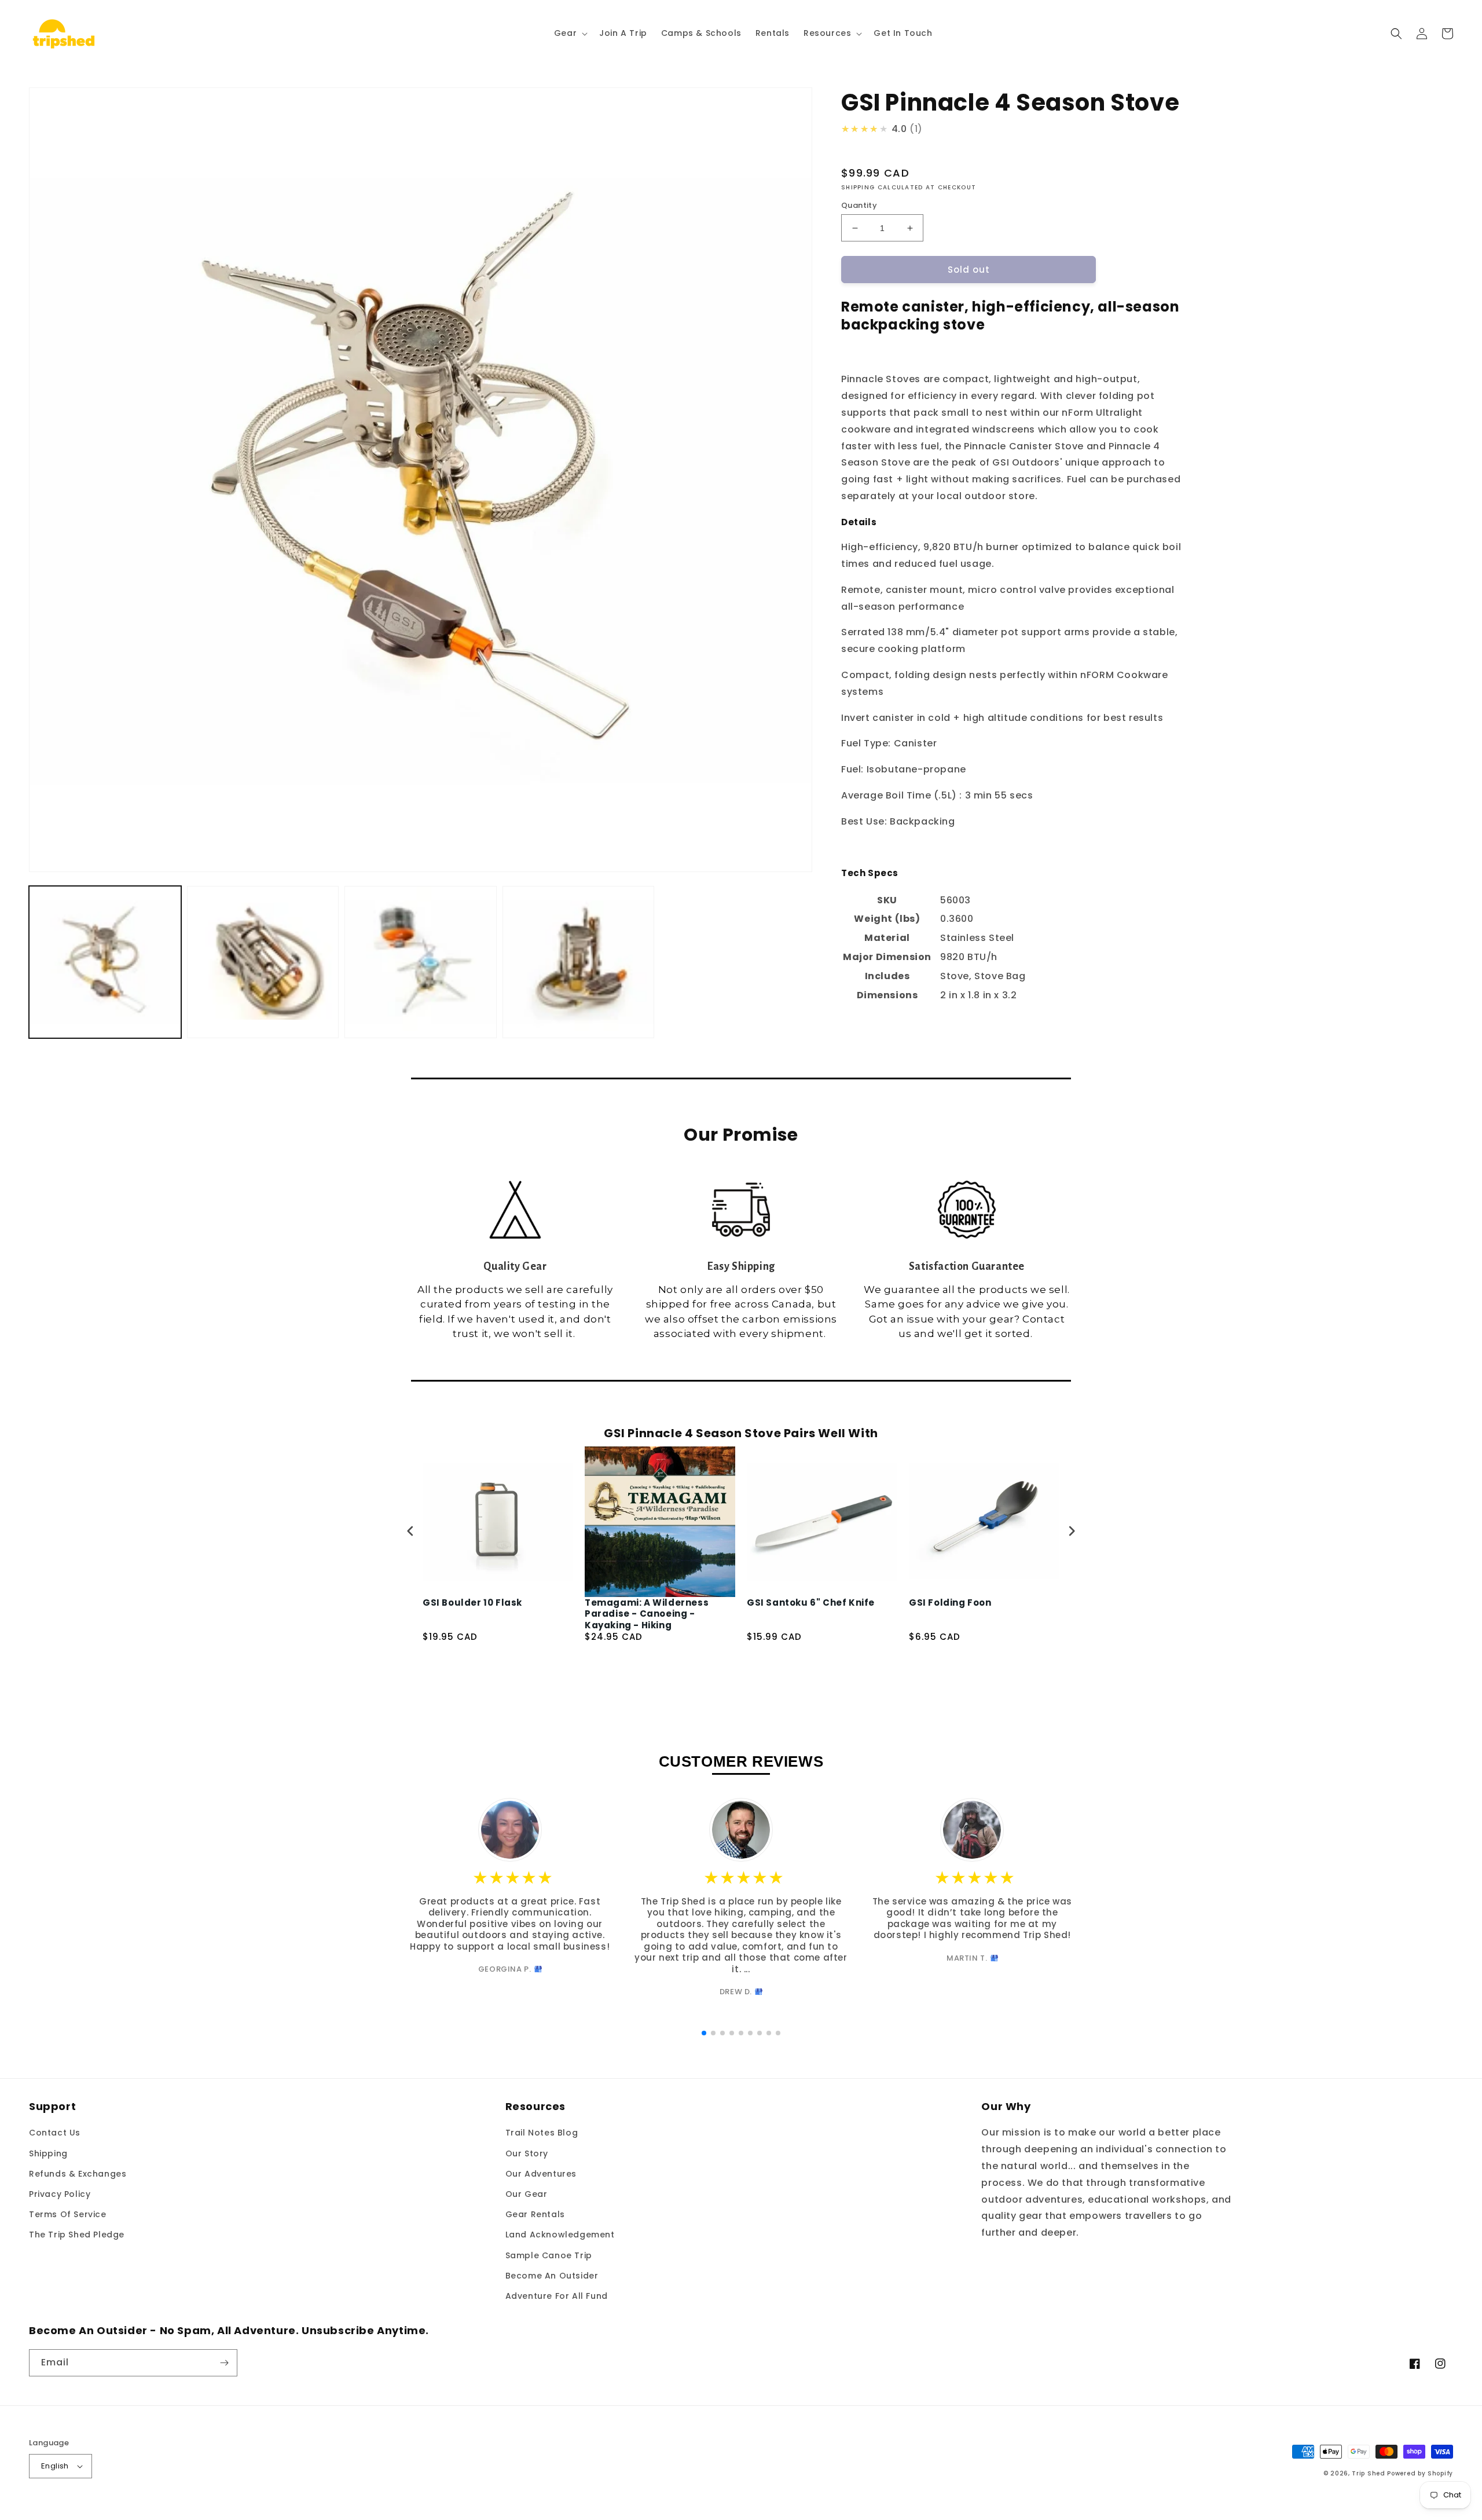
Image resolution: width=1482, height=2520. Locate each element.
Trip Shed (1368, 2473)
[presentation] (410, 1531)
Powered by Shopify (1420, 2473)
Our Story (527, 2153)
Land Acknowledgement (560, 2235)
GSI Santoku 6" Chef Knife (811, 1603)
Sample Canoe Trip (549, 2255)
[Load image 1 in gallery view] (105, 962)
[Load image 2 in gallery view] (263, 962)
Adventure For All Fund (557, 2296)
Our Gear (527, 2194)
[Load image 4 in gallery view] (579, 962)
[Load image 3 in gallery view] (421, 962)
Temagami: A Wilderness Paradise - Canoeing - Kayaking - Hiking (647, 1614)
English (55, 2466)
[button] (570, 33)
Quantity (859, 205)
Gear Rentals (535, 2214)
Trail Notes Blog (542, 2133)
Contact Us (55, 2133)
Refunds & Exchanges (78, 2174)
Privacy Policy (60, 2194)
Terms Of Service (68, 2214)
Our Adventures (541, 2174)
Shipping (48, 2153)
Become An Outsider (552, 2276)
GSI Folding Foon (950, 1603)
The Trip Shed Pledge (77, 2235)
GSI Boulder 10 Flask (472, 1603)
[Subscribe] (224, 2363)
